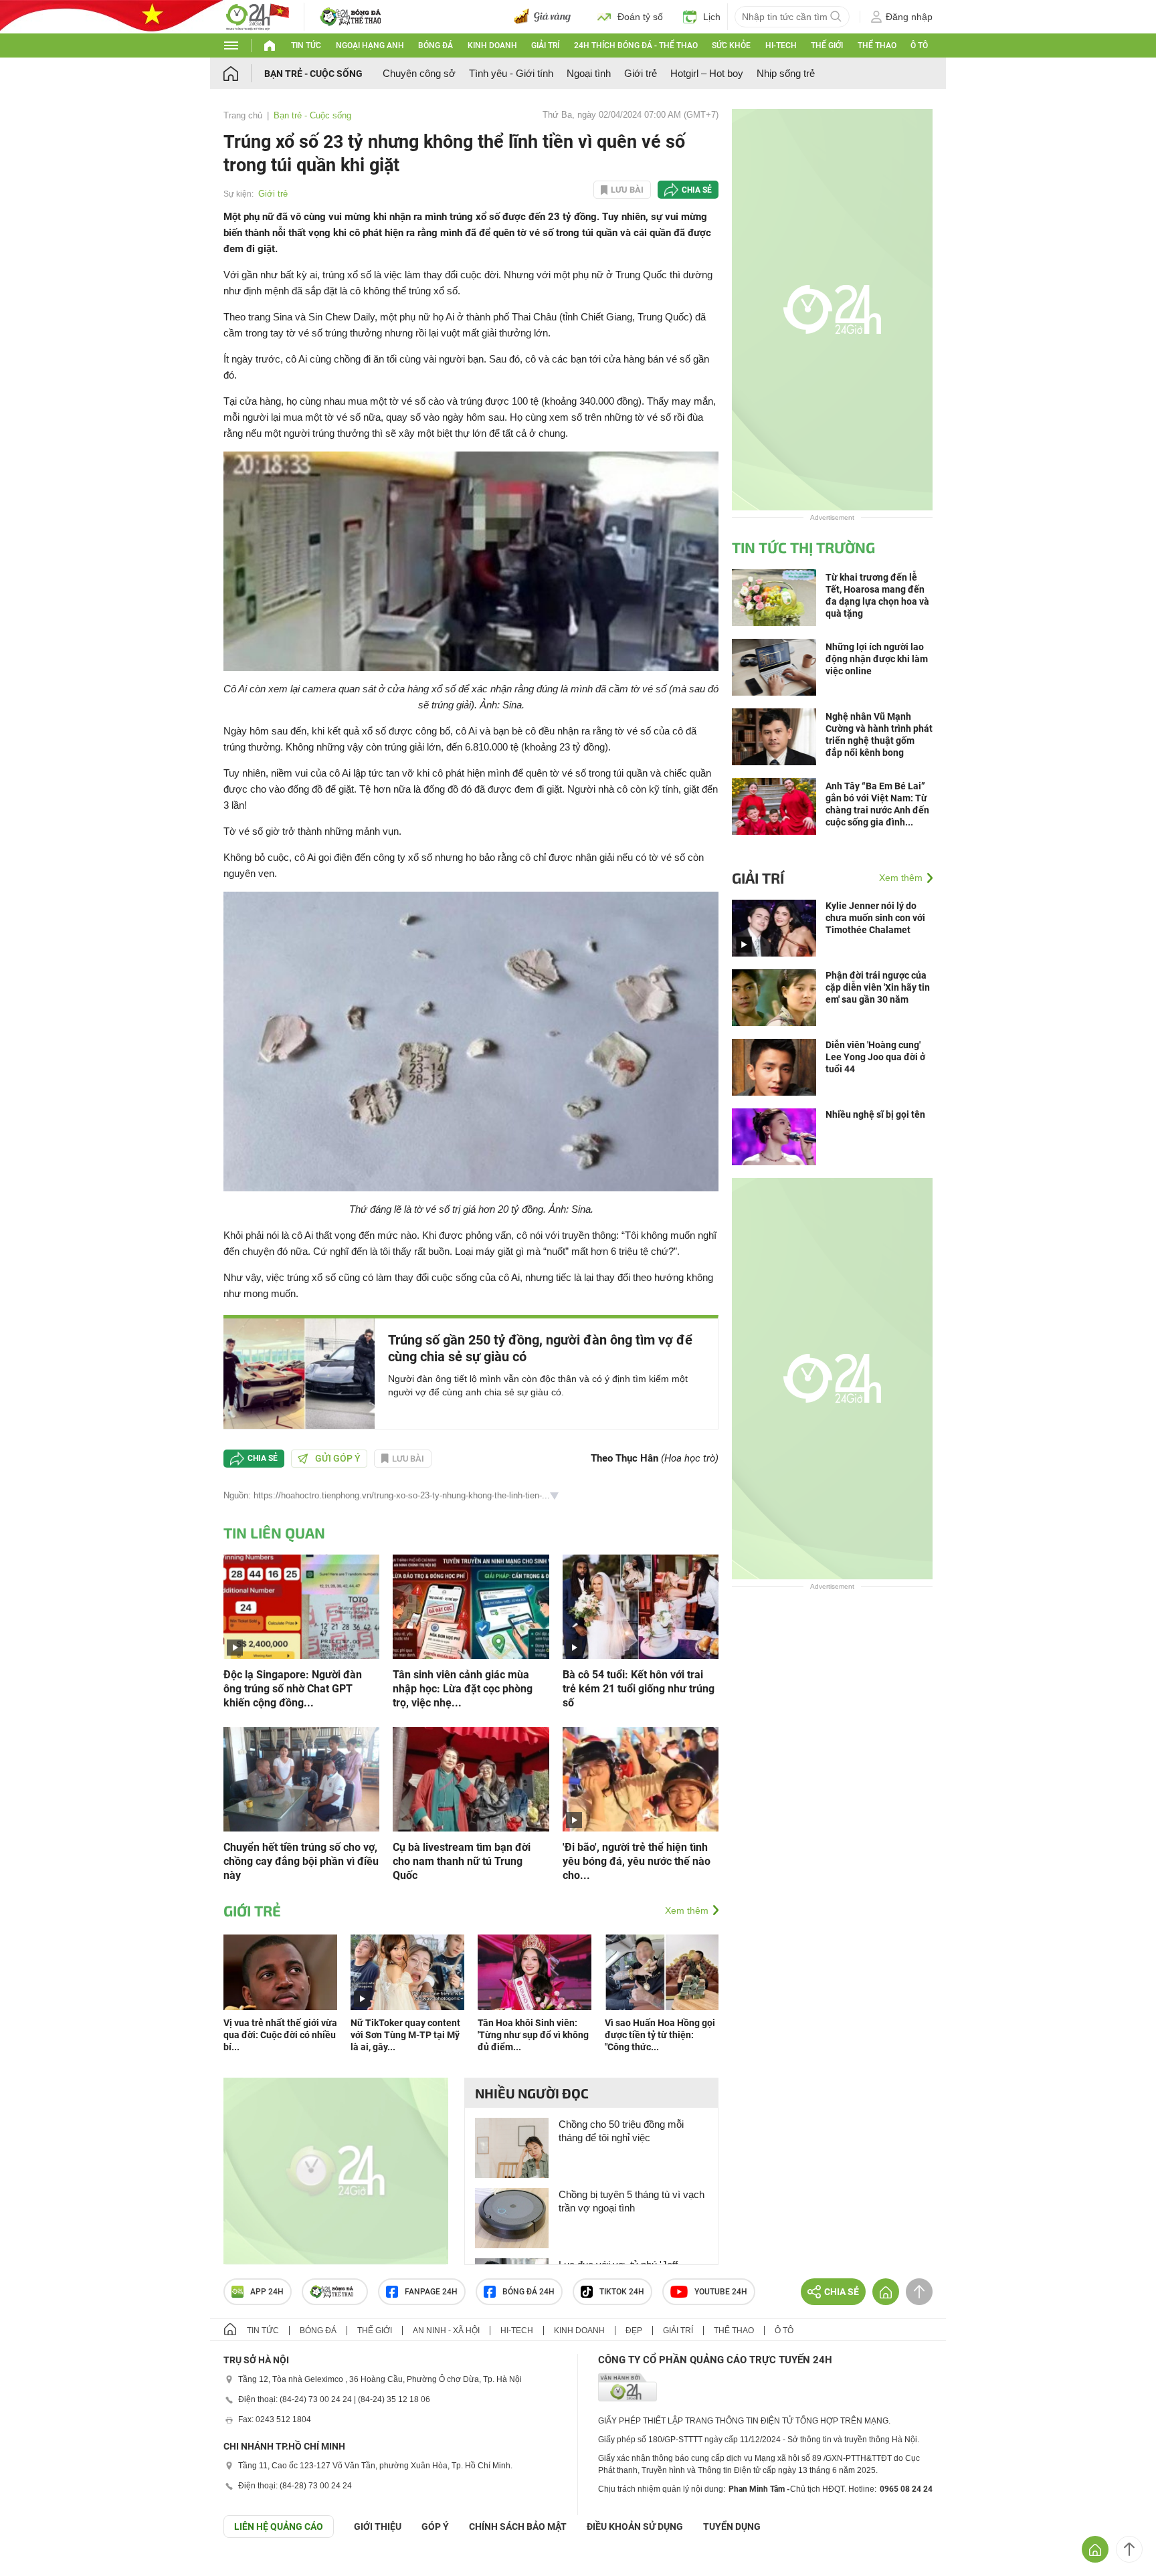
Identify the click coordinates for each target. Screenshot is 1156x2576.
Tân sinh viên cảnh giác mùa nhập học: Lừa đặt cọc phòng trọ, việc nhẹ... (463, 1689)
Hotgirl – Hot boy (707, 73)
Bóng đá (436, 45)
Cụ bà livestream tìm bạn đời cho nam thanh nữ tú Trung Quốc (462, 1861)
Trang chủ (243, 115)
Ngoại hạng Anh (370, 45)
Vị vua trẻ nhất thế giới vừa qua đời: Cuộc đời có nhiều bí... (280, 2035)
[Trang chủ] (244, 73)
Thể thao (877, 45)
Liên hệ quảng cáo (279, 2527)
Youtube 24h (721, 2292)
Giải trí (545, 45)
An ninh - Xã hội (446, 2331)
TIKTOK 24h (622, 2292)
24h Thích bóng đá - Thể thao (636, 45)
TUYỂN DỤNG (732, 2527)
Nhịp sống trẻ (786, 73)
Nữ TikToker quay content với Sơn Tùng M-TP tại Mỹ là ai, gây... (405, 2035)
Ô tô (919, 45)
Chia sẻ (697, 190)
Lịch (712, 17)
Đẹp (634, 2331)
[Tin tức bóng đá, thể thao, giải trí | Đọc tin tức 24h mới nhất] (257, 16)
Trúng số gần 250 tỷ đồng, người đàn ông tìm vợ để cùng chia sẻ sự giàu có (540, 1348)
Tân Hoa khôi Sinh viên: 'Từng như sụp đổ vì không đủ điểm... (533, 2035)
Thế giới (827, 45)
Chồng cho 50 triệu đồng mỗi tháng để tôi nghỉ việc (621, 2131)
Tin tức (306, 45)
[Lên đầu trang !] (1129, 2549)
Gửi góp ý (338, 1458)
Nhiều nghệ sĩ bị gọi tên (875, 1114)
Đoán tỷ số (640, 17)
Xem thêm (687, 1910)
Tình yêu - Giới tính (511, 73)
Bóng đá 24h (528, 2292)
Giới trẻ (641, 73)
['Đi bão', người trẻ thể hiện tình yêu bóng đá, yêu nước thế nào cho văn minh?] (641, 1778)
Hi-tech (781, 45)
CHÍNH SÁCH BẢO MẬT (518, 2527)
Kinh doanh (492, 45)
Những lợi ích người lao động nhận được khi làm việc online (877, 659)
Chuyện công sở (419, 73)
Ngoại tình (589, 73)
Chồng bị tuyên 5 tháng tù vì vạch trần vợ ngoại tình (632, 2201)
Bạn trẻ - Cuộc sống (313, 74)
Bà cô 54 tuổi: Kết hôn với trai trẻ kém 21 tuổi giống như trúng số (639, 1689)
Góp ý (435, 2527)
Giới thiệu (378, 2527)
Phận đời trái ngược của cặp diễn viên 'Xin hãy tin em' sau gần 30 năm (878, 987)
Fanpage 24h (431, 2292)
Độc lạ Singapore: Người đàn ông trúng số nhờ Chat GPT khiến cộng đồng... (293, 1689)
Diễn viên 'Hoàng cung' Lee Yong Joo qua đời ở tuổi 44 (875, 1057)
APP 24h (267, 2292)
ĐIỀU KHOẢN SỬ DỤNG (635, 2527)
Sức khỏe (731, 45)
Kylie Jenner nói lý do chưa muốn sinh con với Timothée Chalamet (875, 918)
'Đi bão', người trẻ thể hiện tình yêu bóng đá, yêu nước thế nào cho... (637, 1861)
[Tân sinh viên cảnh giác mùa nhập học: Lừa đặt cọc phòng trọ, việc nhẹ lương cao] (471, 1606)
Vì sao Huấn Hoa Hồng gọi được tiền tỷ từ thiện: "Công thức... (660, 2035)
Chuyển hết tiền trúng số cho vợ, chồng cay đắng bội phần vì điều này (301, 1861)
